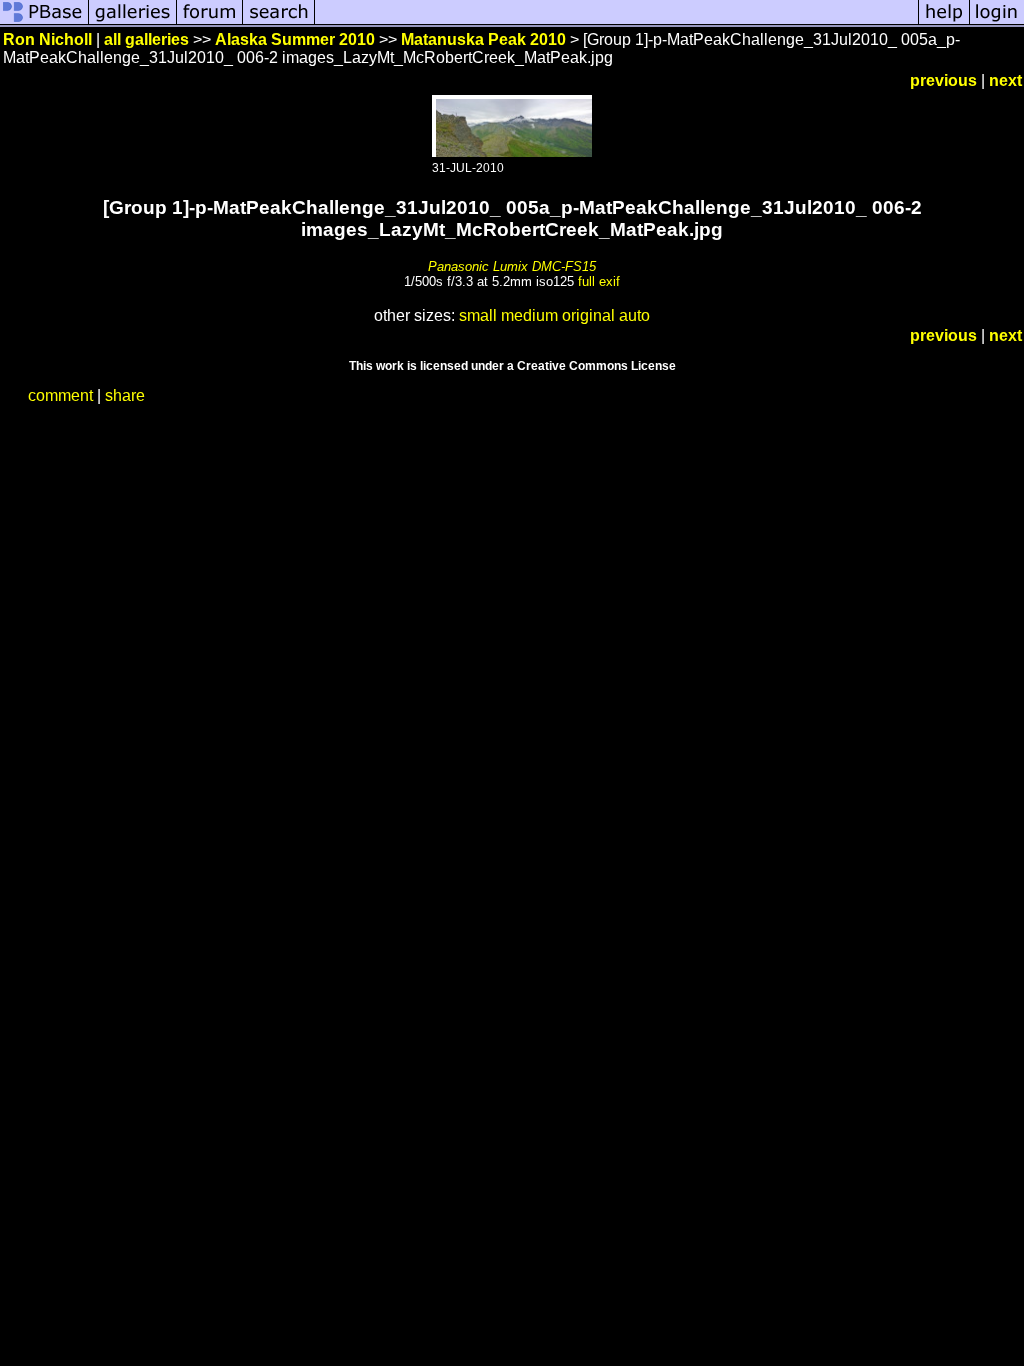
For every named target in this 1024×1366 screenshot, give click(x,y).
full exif (599, 281)
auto (634, 315)
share (125, 395)
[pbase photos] (44, 22)
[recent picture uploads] (133, 22)
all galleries (146, 39)
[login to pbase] (997, 22)
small (478, 315)
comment (60, 395)
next (1005, 80)
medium (529, 315)
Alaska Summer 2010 (295, 39)
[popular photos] (616, 22)
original (588, 315)
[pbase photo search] (279, 22)
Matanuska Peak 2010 (483, 39)
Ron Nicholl (47, 39)
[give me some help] (944, 22)
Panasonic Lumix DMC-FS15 (512, 266)
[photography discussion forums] (210, 22)
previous (943, 80)
